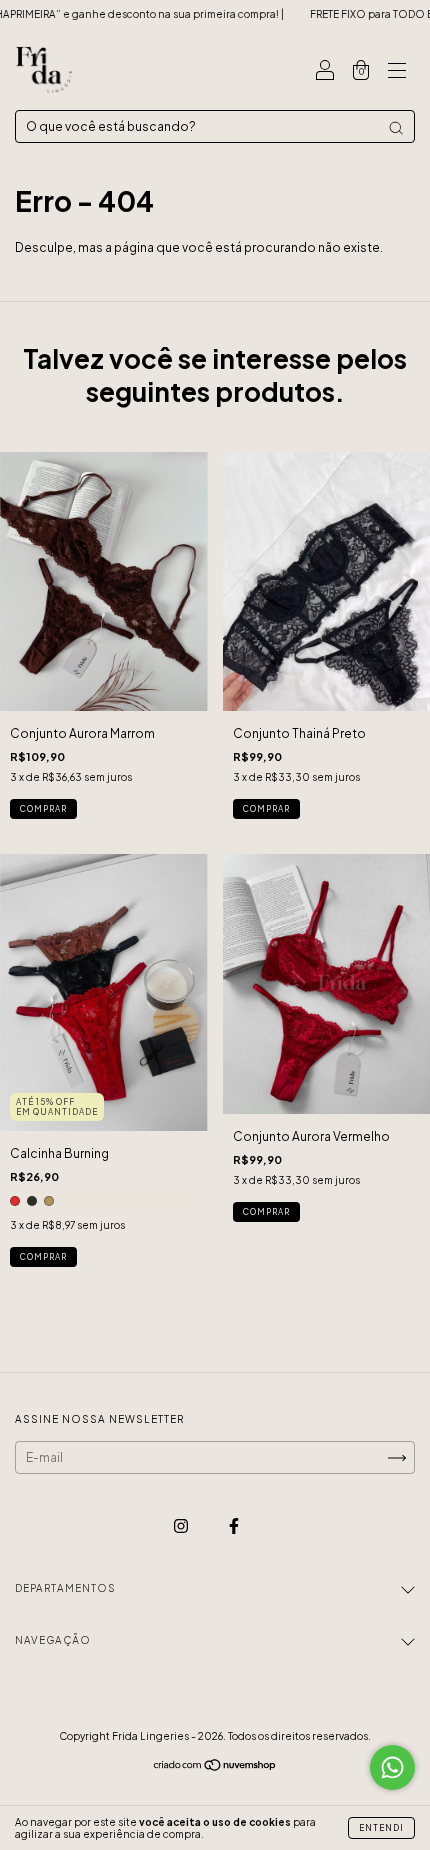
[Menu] (397, 72)
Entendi (381, 1828)
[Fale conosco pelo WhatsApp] (392, 1767)
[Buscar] (396, 128)
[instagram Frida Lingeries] (182, 1525)
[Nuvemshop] (215, 1767)
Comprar (43, 809)
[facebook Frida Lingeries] (234, 1525)
